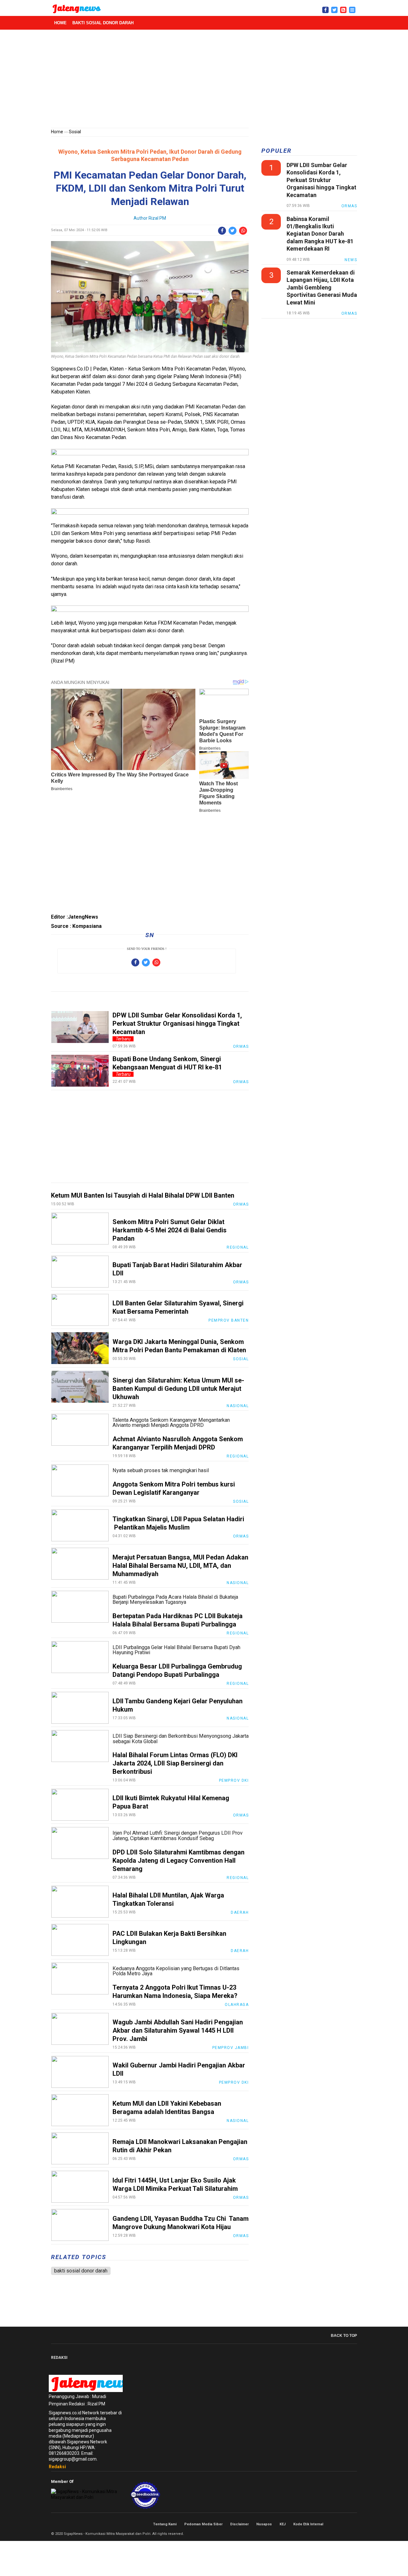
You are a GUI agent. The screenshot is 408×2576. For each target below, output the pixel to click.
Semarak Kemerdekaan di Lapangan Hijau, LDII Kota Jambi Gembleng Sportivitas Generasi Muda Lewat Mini (322, 287)
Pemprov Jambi (231, 2048)
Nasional (238, 1406)
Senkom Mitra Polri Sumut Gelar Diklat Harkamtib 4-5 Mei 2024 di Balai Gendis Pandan (170, 1230)
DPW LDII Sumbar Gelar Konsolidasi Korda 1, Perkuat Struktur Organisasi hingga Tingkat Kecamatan (177, 1024)
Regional (238, 1456)
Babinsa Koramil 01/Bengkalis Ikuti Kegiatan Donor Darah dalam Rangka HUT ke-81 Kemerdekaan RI (320, 234)
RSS (354, 2524)
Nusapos (264, 2524)
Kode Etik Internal (308, 2524)
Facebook (333, 2524)
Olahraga (237, 2005)
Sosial (75, 132)
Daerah (240, 1912)
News (351, 260)
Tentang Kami (165, 2524)
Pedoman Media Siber (203, 2524)
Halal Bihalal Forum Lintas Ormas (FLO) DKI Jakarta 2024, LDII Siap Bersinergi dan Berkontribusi (175, 1763)
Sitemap (347, 2524)
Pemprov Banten (229, 1320)
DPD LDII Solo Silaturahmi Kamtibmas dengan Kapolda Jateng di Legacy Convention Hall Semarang (178, 1860)
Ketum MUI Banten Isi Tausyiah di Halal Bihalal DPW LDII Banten (143, 1195)
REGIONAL (238, 1247)
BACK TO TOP (344, 2336)
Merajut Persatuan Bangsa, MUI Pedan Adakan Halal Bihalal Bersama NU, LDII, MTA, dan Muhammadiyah (180, 1566)
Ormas (241, 1046)
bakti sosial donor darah (103, 23)
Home (60, 23)
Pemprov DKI (234, 1780)
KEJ (283, 2524)
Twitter (340, 2524)
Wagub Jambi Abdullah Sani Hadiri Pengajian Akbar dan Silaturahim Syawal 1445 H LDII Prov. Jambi (178, 2030)
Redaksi (57, 2467)
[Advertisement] (204, 80)
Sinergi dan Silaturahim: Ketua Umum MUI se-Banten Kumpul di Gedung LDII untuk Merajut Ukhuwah (178, 1389)
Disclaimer (239, 2524)
